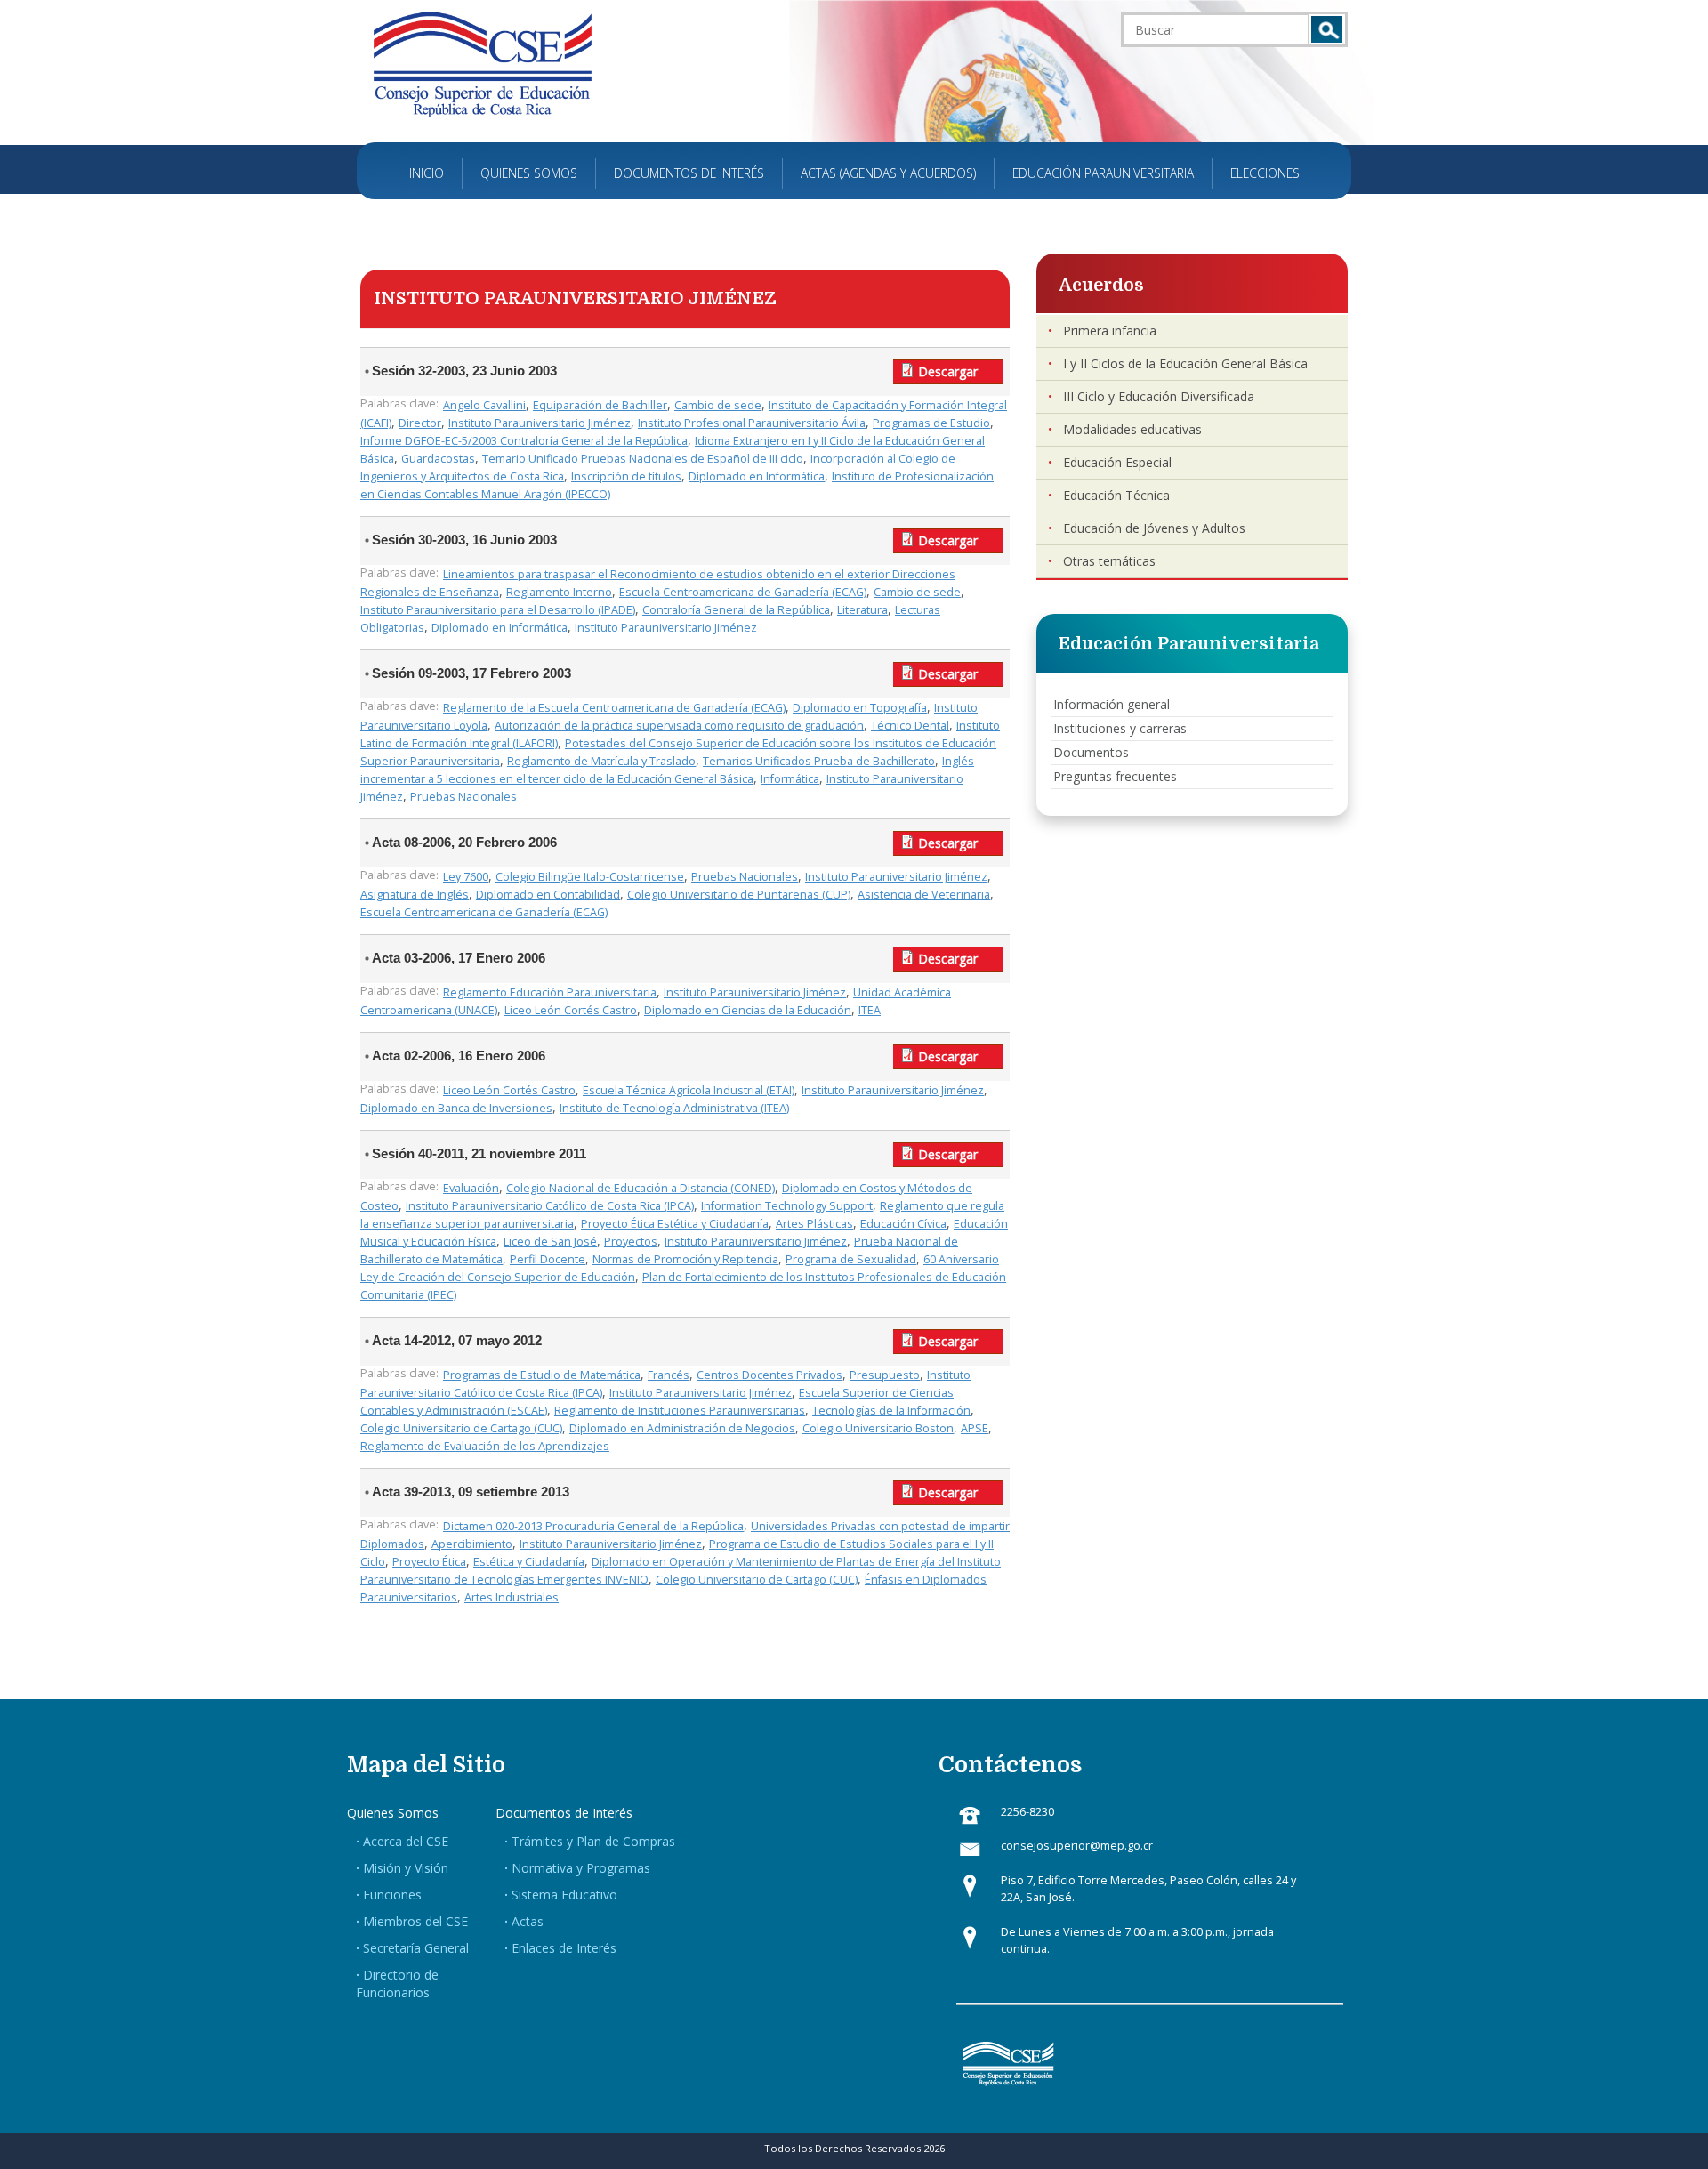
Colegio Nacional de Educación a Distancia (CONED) (640, 1188)
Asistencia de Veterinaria (924, 895)
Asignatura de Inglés (415, 895)
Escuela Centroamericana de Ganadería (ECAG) (743, 592)
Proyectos (631, 1242)
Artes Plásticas (814, 1224)
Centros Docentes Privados (769, 1375)
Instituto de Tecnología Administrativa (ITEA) (674, 1108)
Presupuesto (885, 1375)
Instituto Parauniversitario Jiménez (540, 423)
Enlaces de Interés (564, 1948)
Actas (528, 1921)
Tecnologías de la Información (891, 1411)
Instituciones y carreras (1120, 728)
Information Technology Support (787, 1206)
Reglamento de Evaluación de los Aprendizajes (485, 1446)
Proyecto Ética (429, 1562)
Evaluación (471, 1188)
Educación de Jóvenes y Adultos (1154, 528)
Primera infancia (1110, 331)
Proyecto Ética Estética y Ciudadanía (675, 1224)
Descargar (948, 371)
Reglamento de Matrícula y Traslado (601, 761)
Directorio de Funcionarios (397, 1984)
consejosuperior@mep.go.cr (1077, 1846)
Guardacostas (438, 459)
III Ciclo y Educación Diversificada (1159, 396)
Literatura (862, 610)
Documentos (1091, 752)
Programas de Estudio (931, 423)
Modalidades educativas (1132, 429)
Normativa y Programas (581, 1868)
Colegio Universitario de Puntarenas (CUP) (739, 895)
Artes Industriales (512, 1597)
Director (420, 423)
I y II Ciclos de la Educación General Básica (1185, 363)
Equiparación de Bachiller (600, 405)
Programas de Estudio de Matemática (542, 1375)
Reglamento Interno (559, 592)
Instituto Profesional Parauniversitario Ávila (752, 423)
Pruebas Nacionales (463, 797)
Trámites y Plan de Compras (593, 1841)
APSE (975, 1428)
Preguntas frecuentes (1115, 776)
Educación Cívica (903, 1224)
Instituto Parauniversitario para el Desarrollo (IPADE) (498, 610)
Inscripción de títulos (626, 476)
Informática (790, 779)
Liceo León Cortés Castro (571, 1010)
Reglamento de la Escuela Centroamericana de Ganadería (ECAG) (614, 708)
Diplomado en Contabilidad (548, 895)
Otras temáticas (1109, 561)
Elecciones (1265, 173)
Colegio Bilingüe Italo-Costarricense (590, 877)
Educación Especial (1117, 462)
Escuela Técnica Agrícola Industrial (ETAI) (689, 1090)
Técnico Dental (910, 726)
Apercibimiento (472, 1544)
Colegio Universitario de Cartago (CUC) (461, 1428)
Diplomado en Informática (757, 476)
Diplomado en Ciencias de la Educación (748, 1010)
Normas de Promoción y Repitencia (685, 1259)
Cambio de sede (718, 405)
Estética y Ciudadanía (529, 1562)
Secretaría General (416, 1948)
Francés (669, 1375)
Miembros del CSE (415, 1921)
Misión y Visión (406, 1868)
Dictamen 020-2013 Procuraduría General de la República (593, 1526)
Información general (1112, 704)
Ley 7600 (466, 877)
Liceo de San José (550, 1242)
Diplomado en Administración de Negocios (682, 1428)
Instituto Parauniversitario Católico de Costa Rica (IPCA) (550, 1206)
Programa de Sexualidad (851, 1259)
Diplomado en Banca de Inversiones (456, 1108)
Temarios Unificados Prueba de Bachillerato (819, 761)
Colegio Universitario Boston (878, 1428)
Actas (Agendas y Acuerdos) (888, 173)
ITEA (870, 1010)
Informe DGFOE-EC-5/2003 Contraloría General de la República (524, 441)
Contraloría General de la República (736, 610)
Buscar (1327, 29)
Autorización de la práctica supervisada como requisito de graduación (679, 726)
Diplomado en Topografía (860, 708)
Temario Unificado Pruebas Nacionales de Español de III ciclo (643, 459)
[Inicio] (483, 64)
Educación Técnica (1116, 495)
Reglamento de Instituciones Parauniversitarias (680, 1411)
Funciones (392, 1895)
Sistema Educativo (564, 1895)
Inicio (427, 173)
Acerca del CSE (406, 1841)
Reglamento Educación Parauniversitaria (550, 992)
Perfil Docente (548, 1259)
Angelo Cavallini (484, 405)
